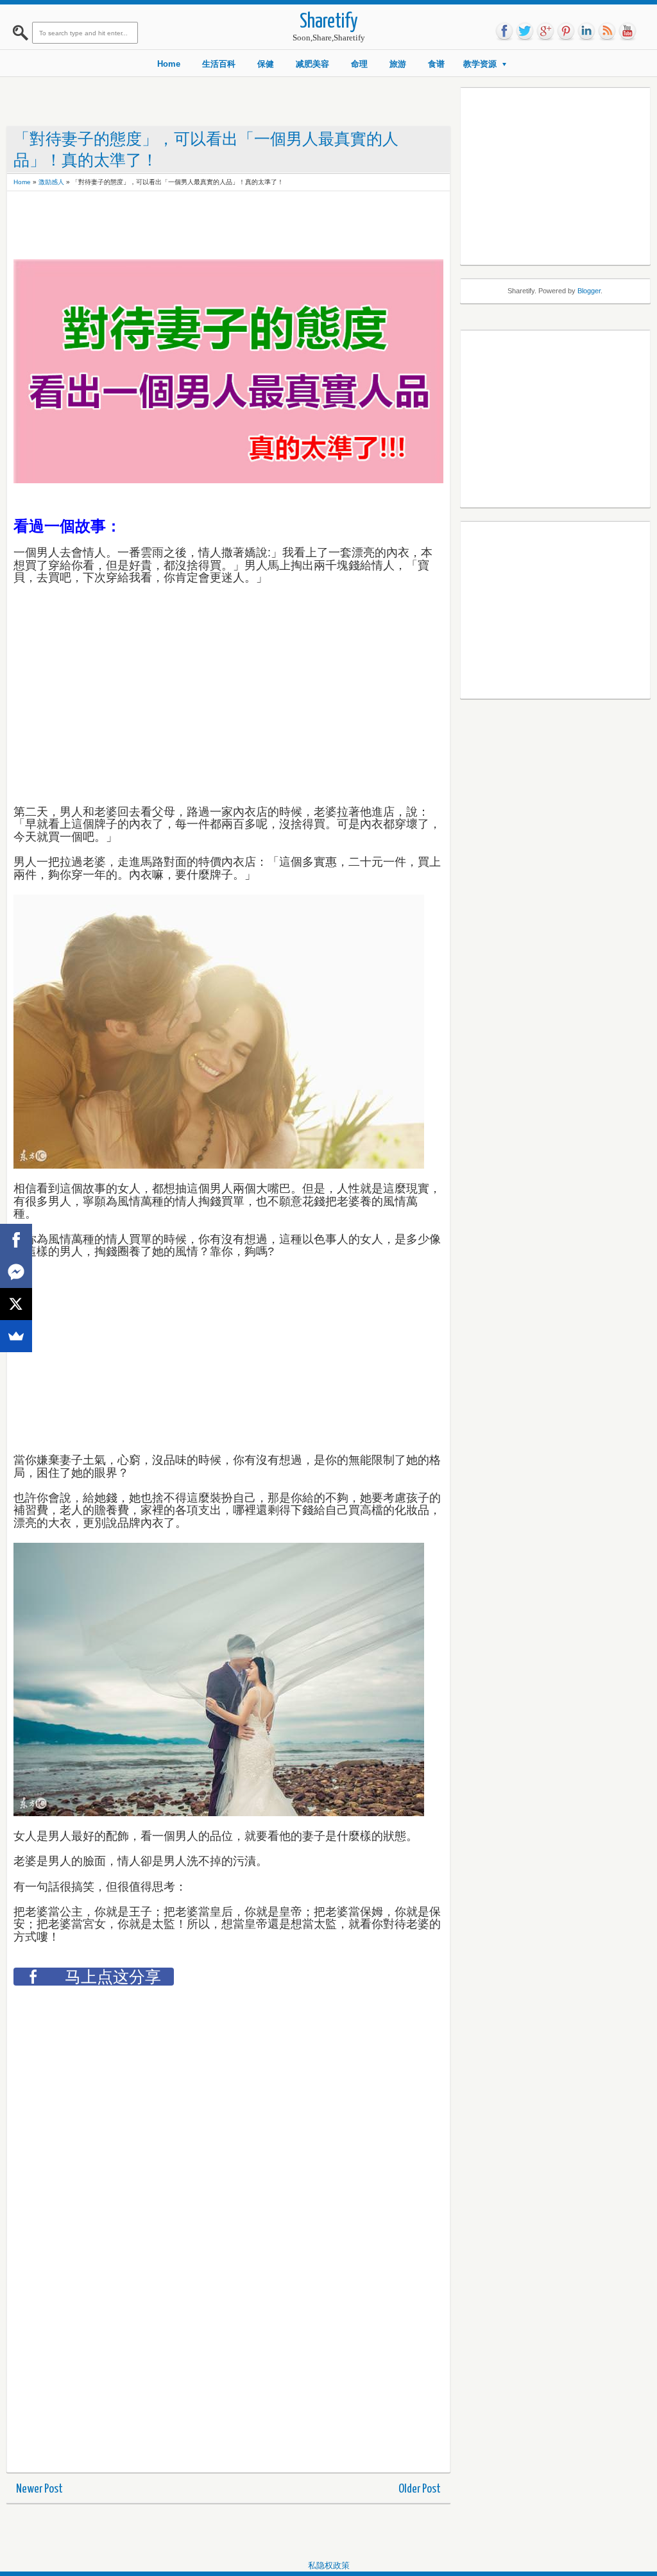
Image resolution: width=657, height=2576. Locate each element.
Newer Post (39, 2489)
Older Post (420, 2489)
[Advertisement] (247, 227)
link (586, 31)
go (545, 31)
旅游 (398, 64)
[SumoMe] (16, 1336)
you (627, 31)
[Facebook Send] (16, 1272)
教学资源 (480, 64)
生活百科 (219, 64)
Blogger (589, 291)
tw (525, 31)
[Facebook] (16, 1240)
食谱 (436, 64)
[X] (16, 1304)
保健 (266, 64)
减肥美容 (312, 64)
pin (566, 31)
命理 (359, 64)
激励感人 (51, 182)
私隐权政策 (329, 2565)
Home (169, 64)
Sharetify (329, 22)
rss (607, 31)
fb (504, 31)
